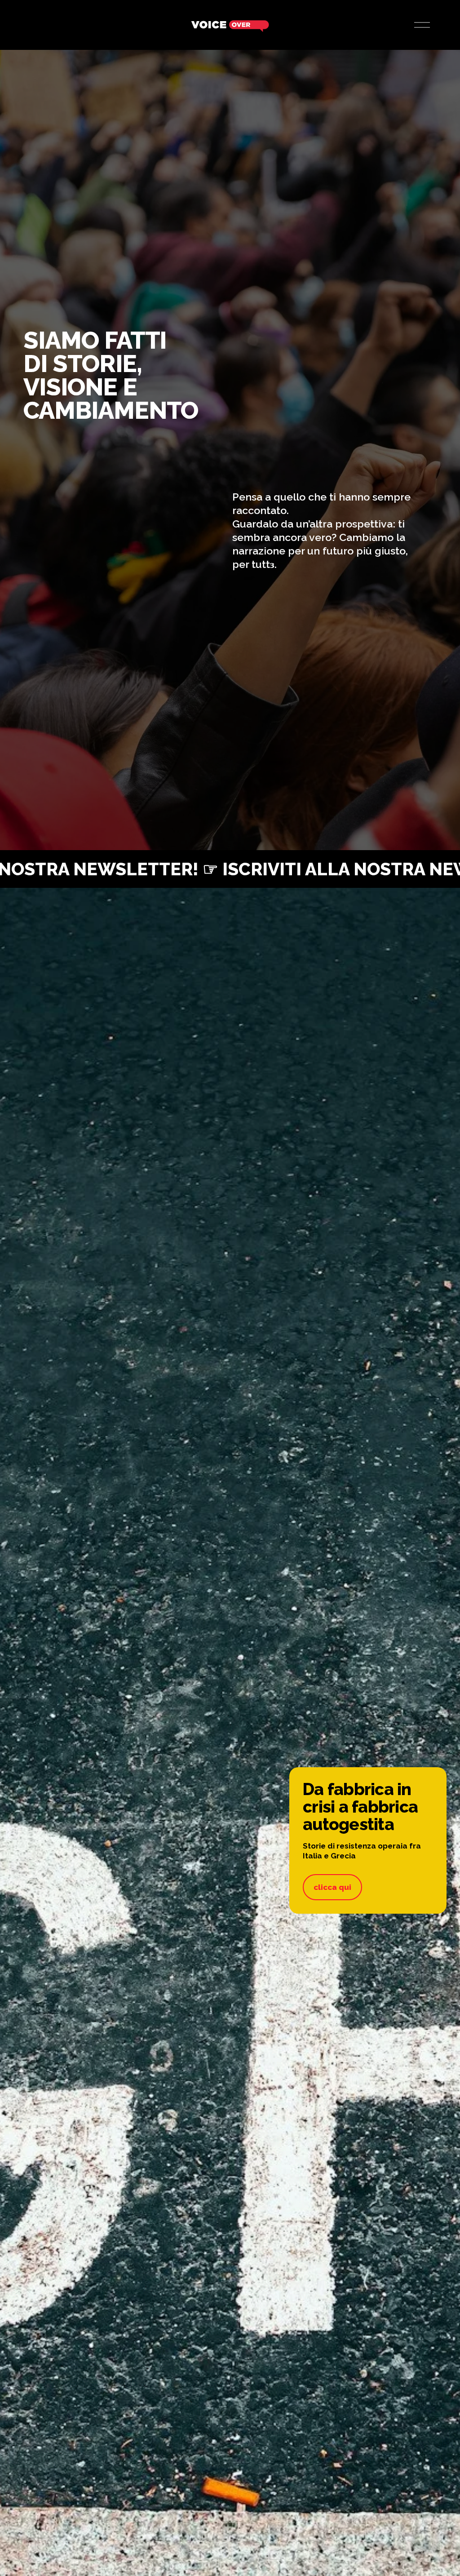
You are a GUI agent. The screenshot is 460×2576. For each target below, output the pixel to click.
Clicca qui (332, 1887)
